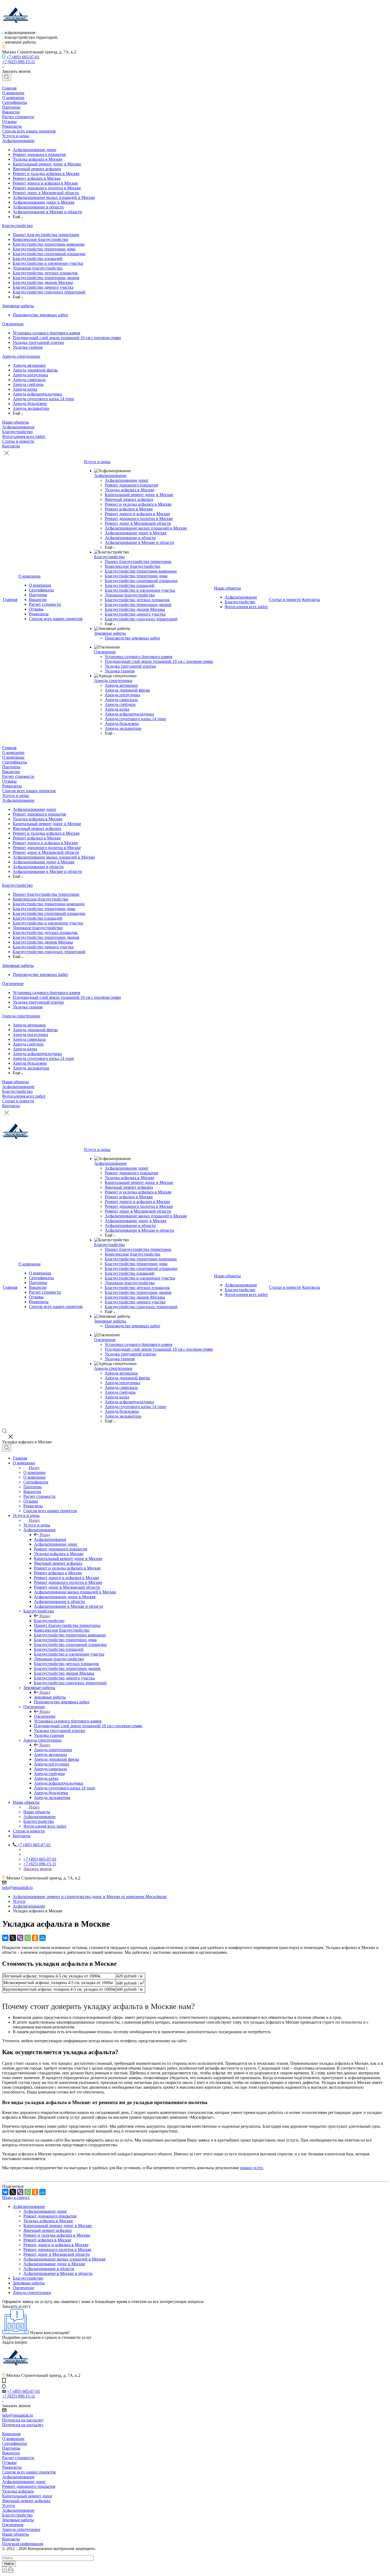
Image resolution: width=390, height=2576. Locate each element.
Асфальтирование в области (38, 207)
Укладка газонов (28, 347)
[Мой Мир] (42, 1938)
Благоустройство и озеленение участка (48, 263)
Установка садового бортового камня (46, 333)
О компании (13, 93)
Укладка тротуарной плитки (38, 342)
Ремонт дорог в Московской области (46, 193)
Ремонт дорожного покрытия (39, 154)
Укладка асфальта (18, 2491)
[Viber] (20, 1938)
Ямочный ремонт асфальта (37, 169)
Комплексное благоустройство (40, 239)
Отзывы (9, 121)
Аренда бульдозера (30, 404)
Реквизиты (12, 126)
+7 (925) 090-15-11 (19, 62)
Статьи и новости (18, 441)
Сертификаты (15, 102)
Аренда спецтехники (21, 356)
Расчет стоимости (18, 117)
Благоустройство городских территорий (49, 292)
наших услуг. (252, 2168)
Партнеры (11, 107)
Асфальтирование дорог (35, 150)
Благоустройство (17, 226)
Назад (34, 1468)
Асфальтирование (18, 141)
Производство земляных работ (40, 315)
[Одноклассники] (35, 1938)
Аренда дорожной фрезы (35, 370)
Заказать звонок (38, 1869)
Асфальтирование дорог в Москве (44, 202)
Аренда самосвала (29, 380)
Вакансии (11, 112)
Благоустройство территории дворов (46, 278)
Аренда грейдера (28, 384)
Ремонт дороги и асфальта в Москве (45, 183)
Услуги (8, 2505)
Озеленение (13, 324)
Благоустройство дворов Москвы (43, 282)
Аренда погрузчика (30, 375)
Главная (9, 88)
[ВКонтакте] (5, 1938)
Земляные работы (18, 306)
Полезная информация (23, 2544)
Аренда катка (25, 389)
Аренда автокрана (29, 365)
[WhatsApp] (28, 1938)
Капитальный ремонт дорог (27, 2496)
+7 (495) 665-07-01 (23, 57)
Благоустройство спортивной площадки (49, 254)
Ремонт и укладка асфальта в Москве (46, 174)
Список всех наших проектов (29, 131)
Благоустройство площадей (38, 259)
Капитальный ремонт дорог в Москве (47, 164)
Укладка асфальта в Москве (38, 159)
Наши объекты (16, 422)
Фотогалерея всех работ (24, 436)
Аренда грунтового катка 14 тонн (43, 399)
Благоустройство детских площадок (45, 273)
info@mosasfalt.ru (18, 1888)
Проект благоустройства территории (46, 235)
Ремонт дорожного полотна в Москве (47, 188)
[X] (13, 1938)
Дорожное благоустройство (38, 268)
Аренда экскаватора (31, 408)
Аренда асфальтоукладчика (37, 394)
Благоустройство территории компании (49, 244)
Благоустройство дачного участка (43, 287)
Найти (9, 2564)
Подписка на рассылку (23, 2420)
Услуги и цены (16, 136)
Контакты (11, 446)
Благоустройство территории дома (44, 249)
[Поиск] (7, 77)
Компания (11, 2434)
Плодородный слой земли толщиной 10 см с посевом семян (67, 338)
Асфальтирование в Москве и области (47, 212)
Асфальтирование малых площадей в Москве (54, 197)
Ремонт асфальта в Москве (37, 178)
